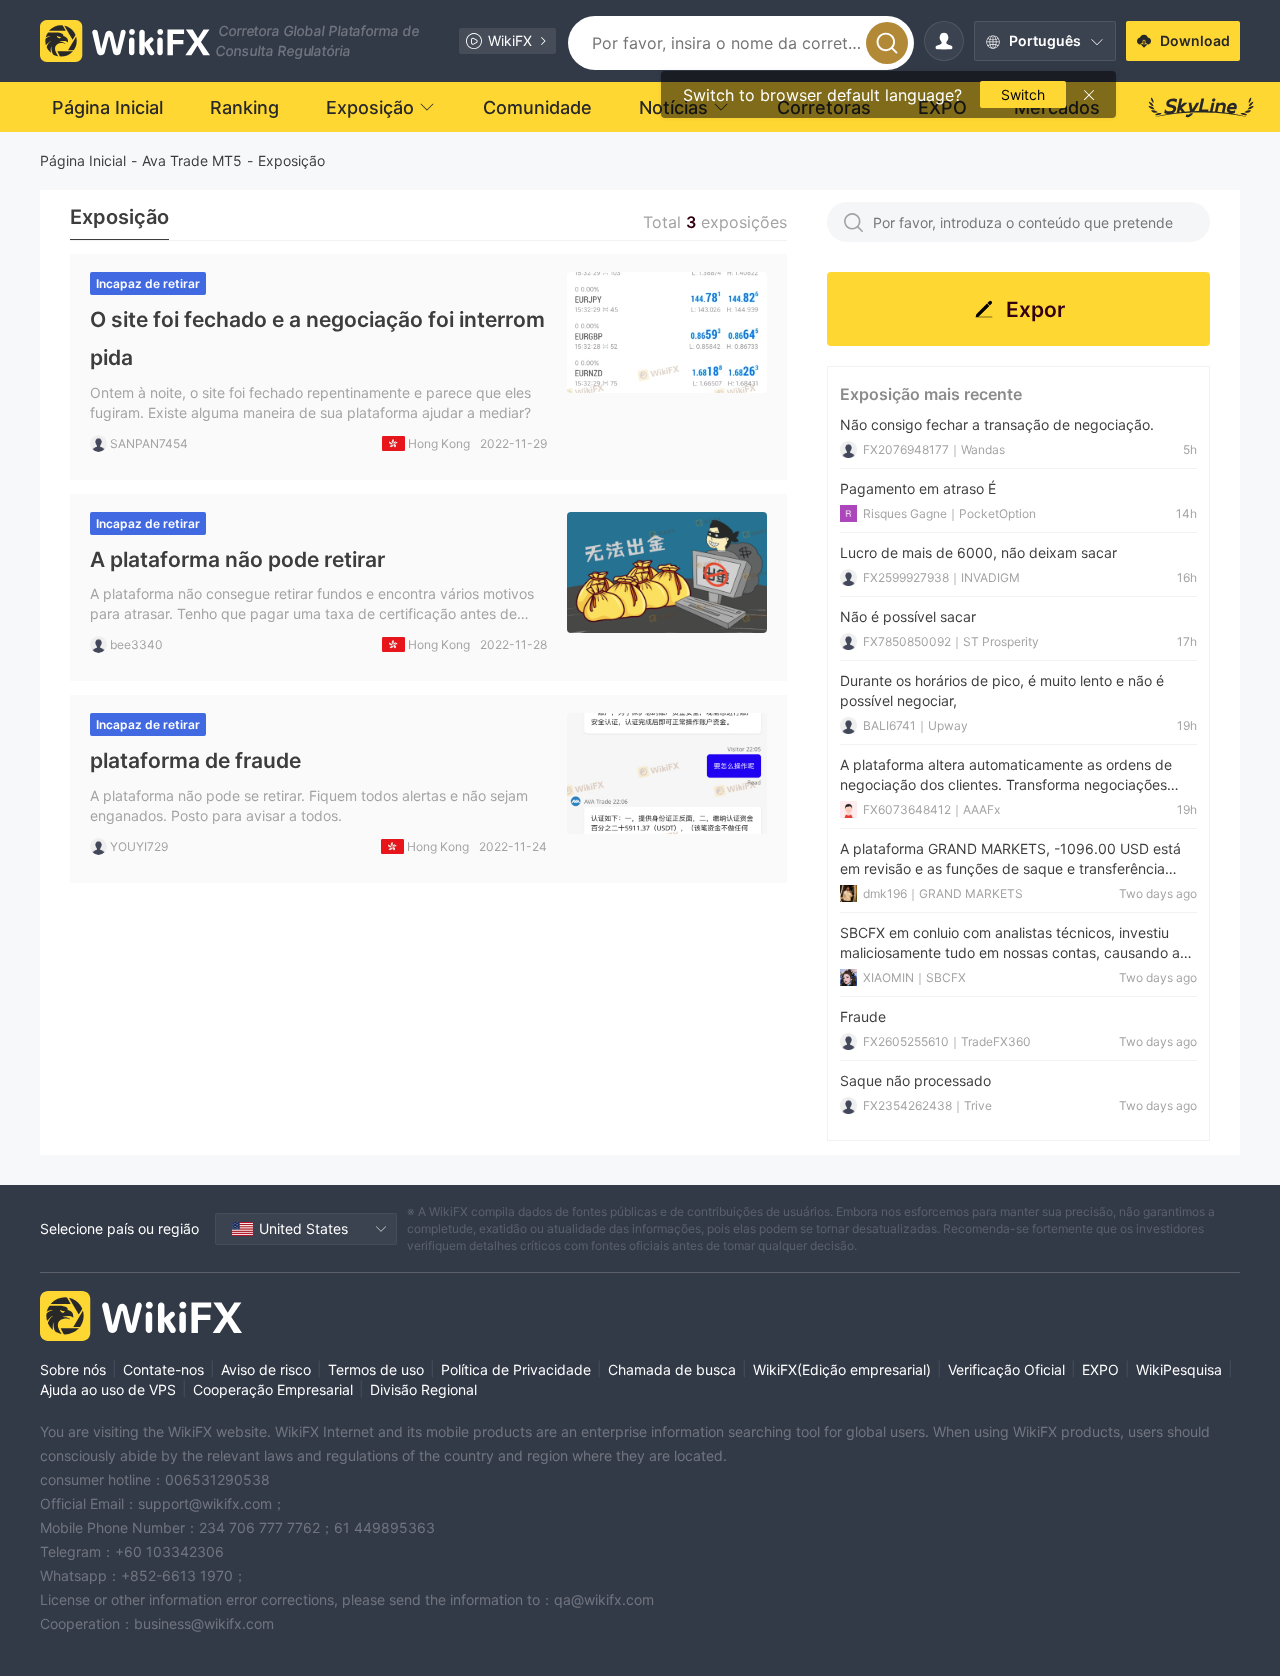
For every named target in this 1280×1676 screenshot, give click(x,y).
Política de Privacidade (516, 1369)
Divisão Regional (423, 1389)
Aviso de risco (266, 1369)
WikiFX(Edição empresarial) (842, 1369)
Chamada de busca (672, 1369)
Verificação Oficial (1006, 1369)
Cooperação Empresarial (273, 1389)
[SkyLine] (1201, 107)
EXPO (1100, 1369)
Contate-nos (163, 1369)
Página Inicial (83, 160)
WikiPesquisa (1179, 1369)
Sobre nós (73, 1369)
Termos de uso (376, 1369)
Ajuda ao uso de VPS (108, 1389)
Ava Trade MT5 (192, 160)
